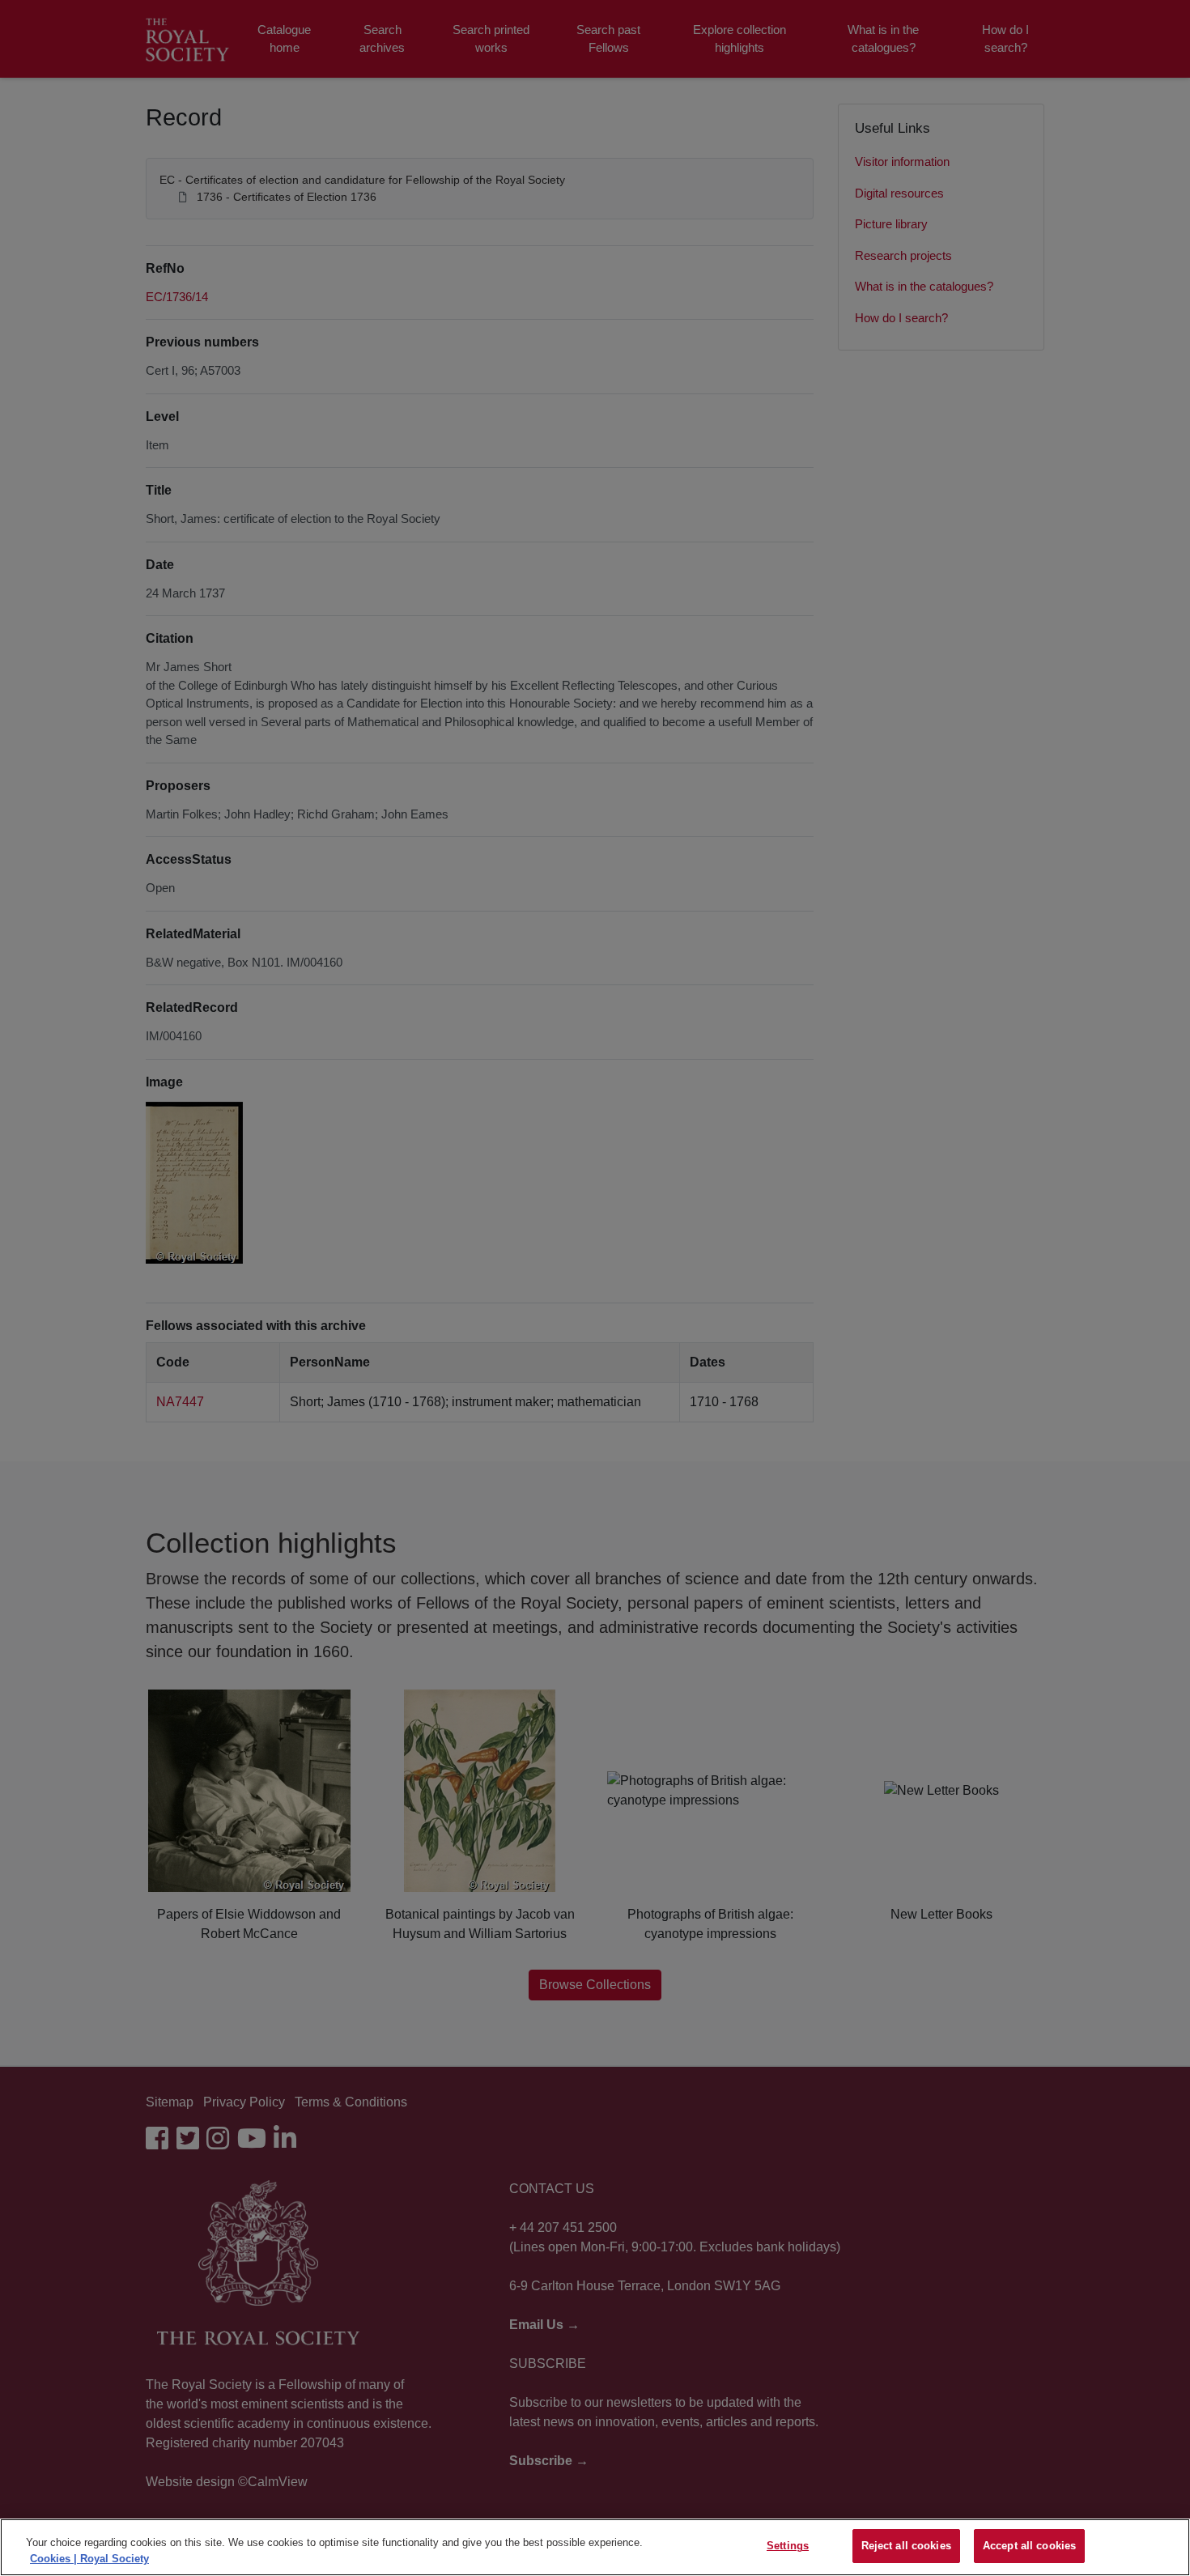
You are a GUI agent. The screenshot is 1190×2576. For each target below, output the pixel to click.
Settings (788, 2546)
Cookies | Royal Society (89, 2559)
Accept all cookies (1029, 2546)
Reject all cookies (906, 2546)
